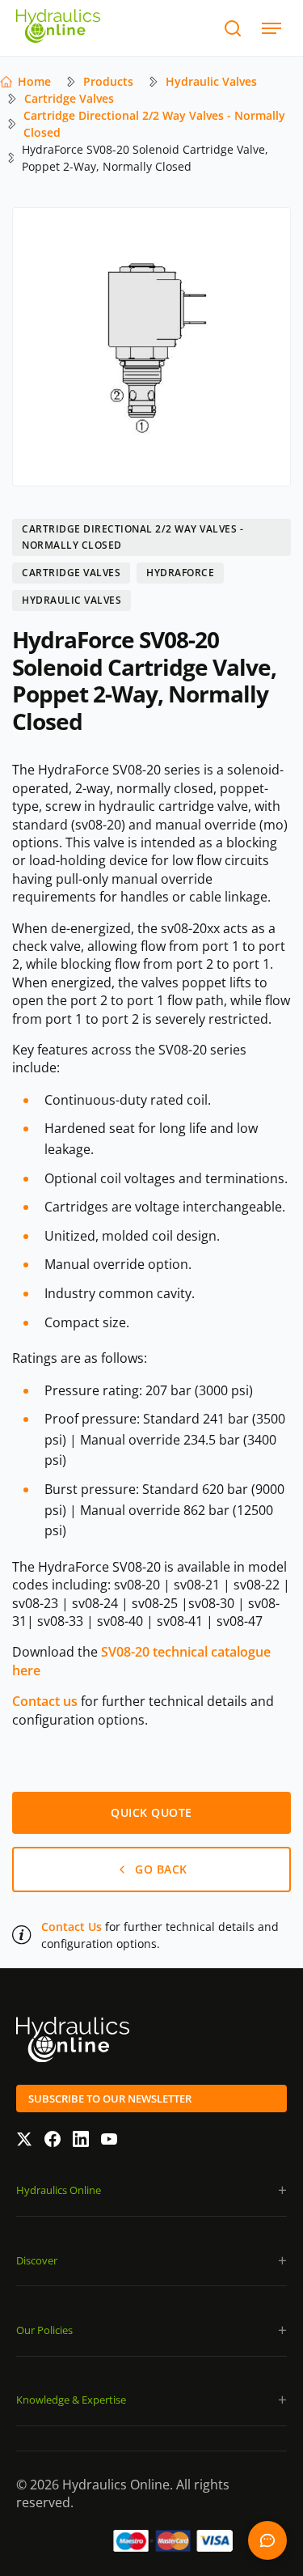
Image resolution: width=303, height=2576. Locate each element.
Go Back (161, 1869)
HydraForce (180, 573)
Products (108, 81)
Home (34, 81)
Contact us (45, 1701)
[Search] (232, 28)
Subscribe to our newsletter (110, 2099)
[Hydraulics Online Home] (58, 28)
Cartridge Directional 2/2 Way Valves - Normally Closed (154, 124)
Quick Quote (267, 2540)
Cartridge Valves (69, 98)
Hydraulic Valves (211, 81)
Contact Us (72, 1927)
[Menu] (271, 28)
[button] (151, 2190)
